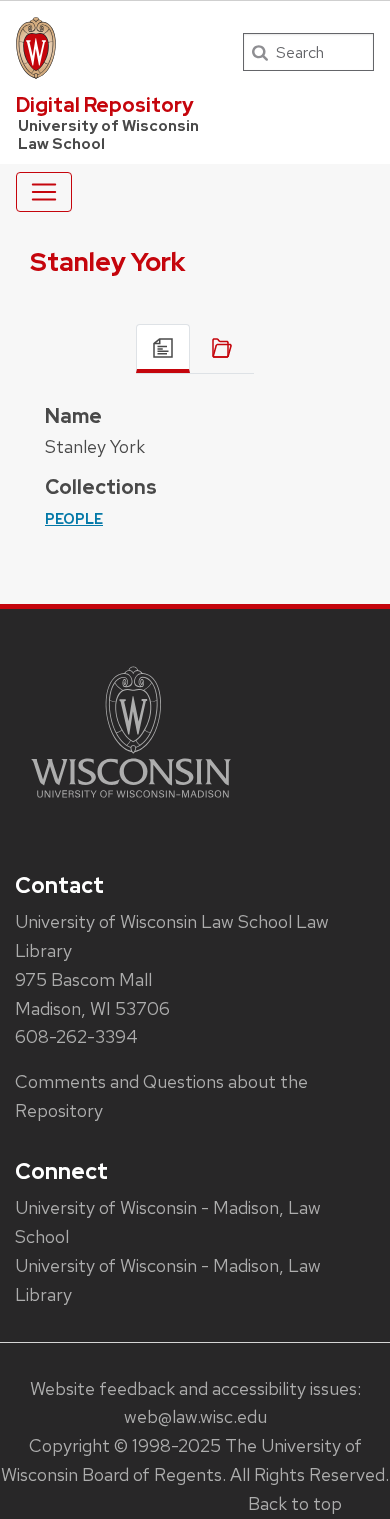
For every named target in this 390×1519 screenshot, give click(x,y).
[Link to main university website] (131, 801)
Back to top (295, 1503)
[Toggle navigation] (44, 192)
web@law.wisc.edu (195, 1416)
